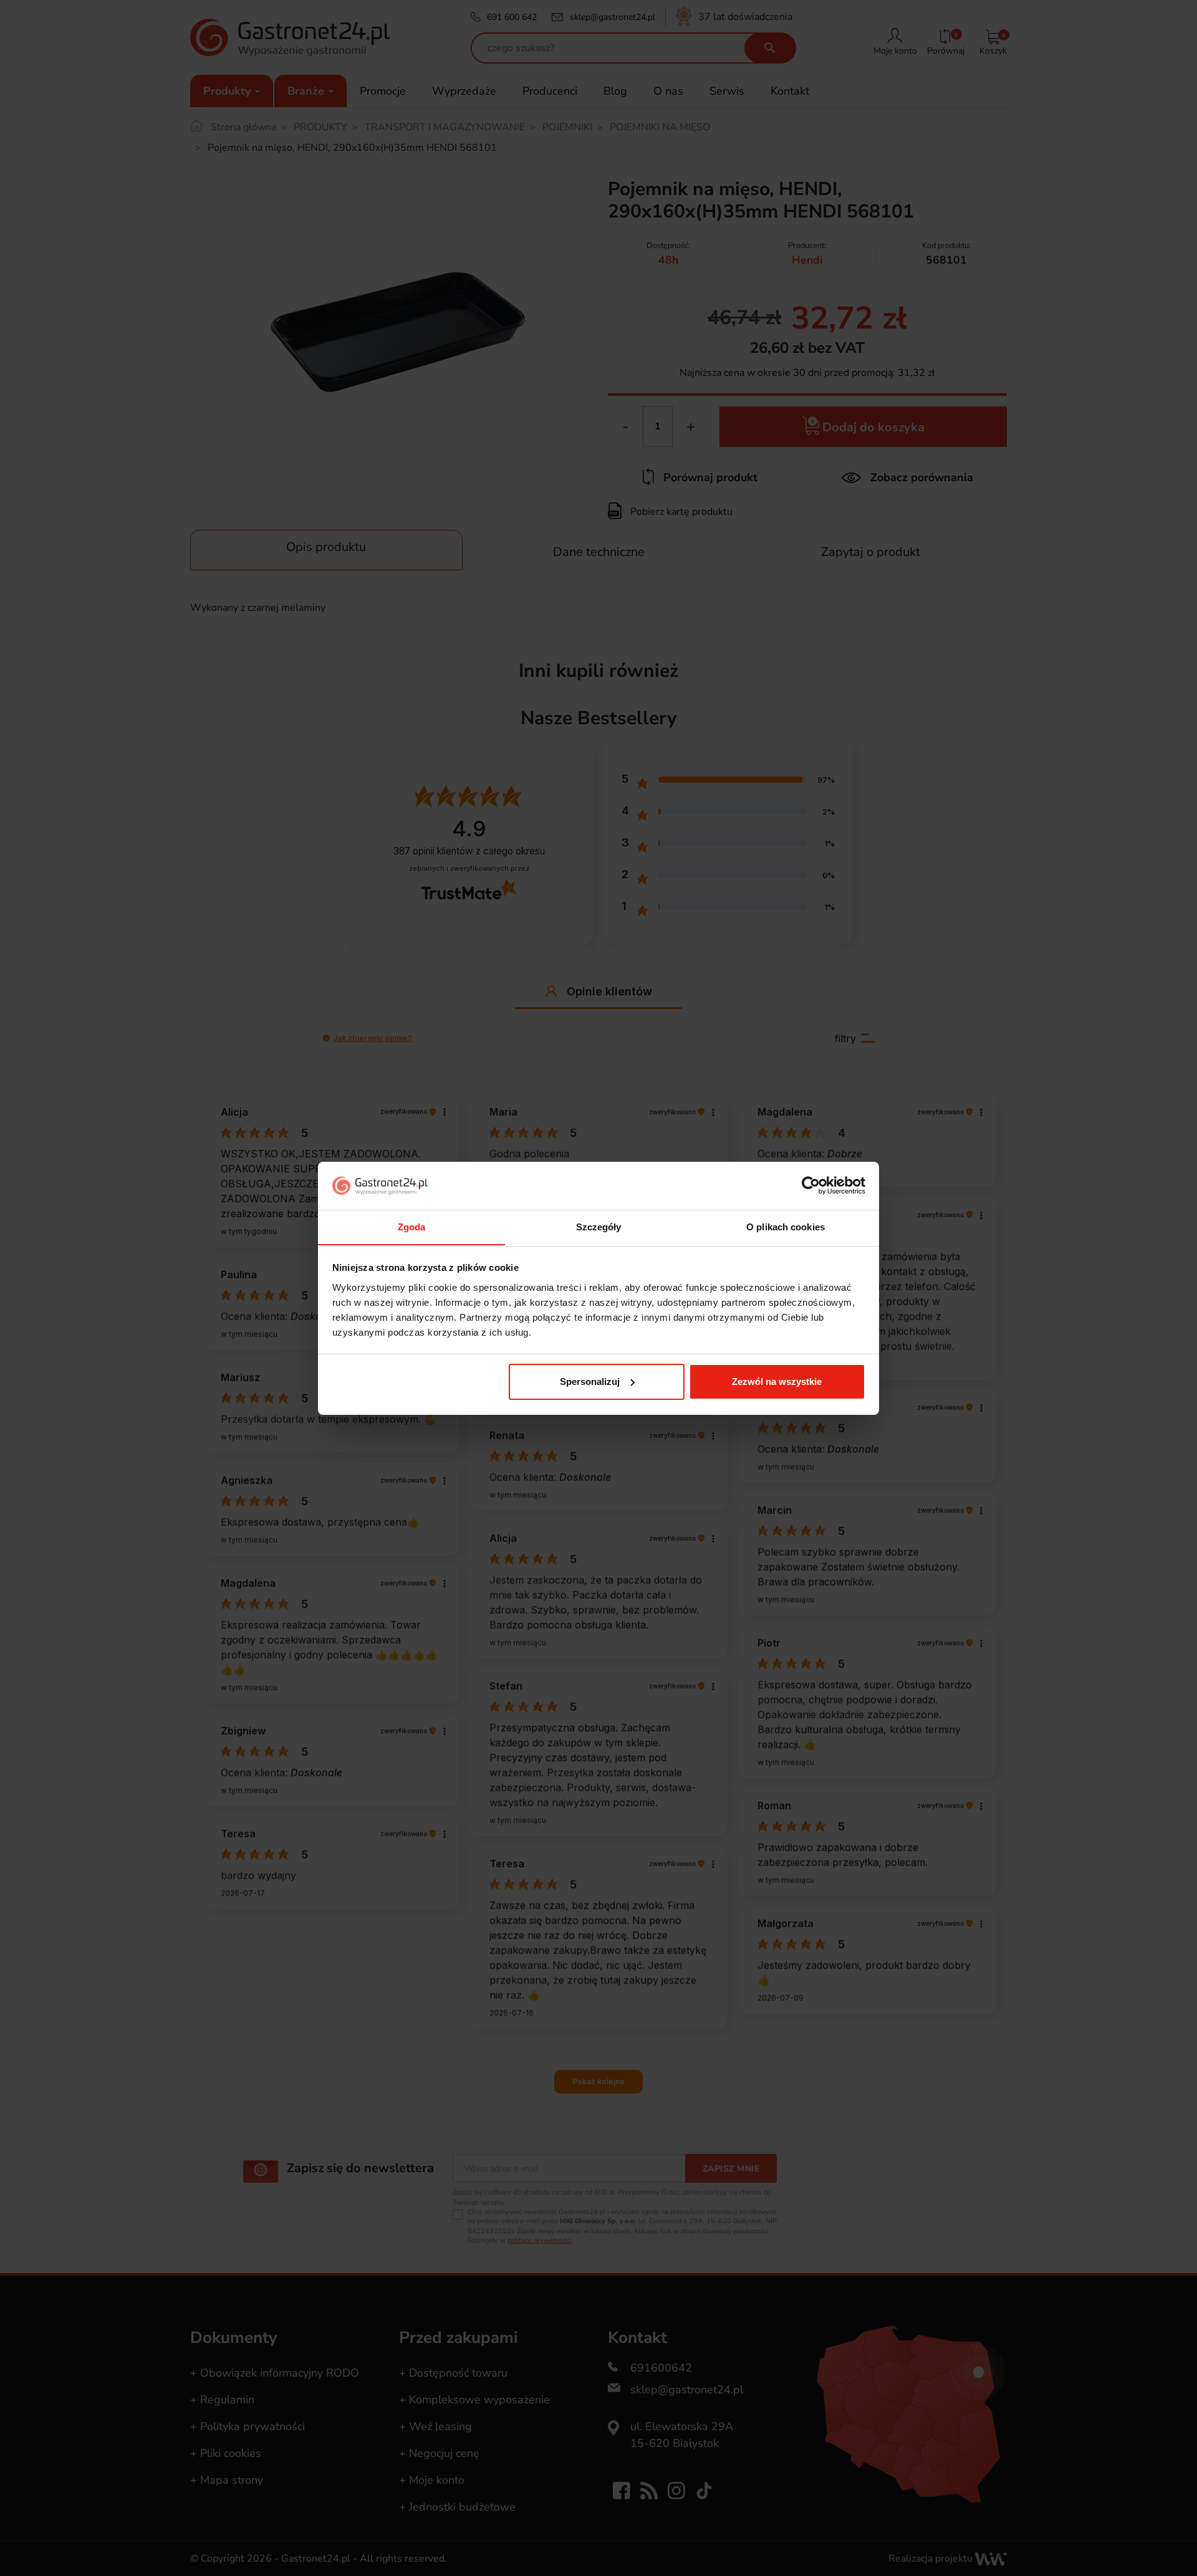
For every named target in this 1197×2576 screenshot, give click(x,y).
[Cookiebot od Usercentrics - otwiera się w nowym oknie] (811, 1185)
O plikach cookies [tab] (786, 1226)
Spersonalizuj (590, 1381)
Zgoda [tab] (412, 1226)
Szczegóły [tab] (599, 1226)
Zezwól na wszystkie (777, 1381)
